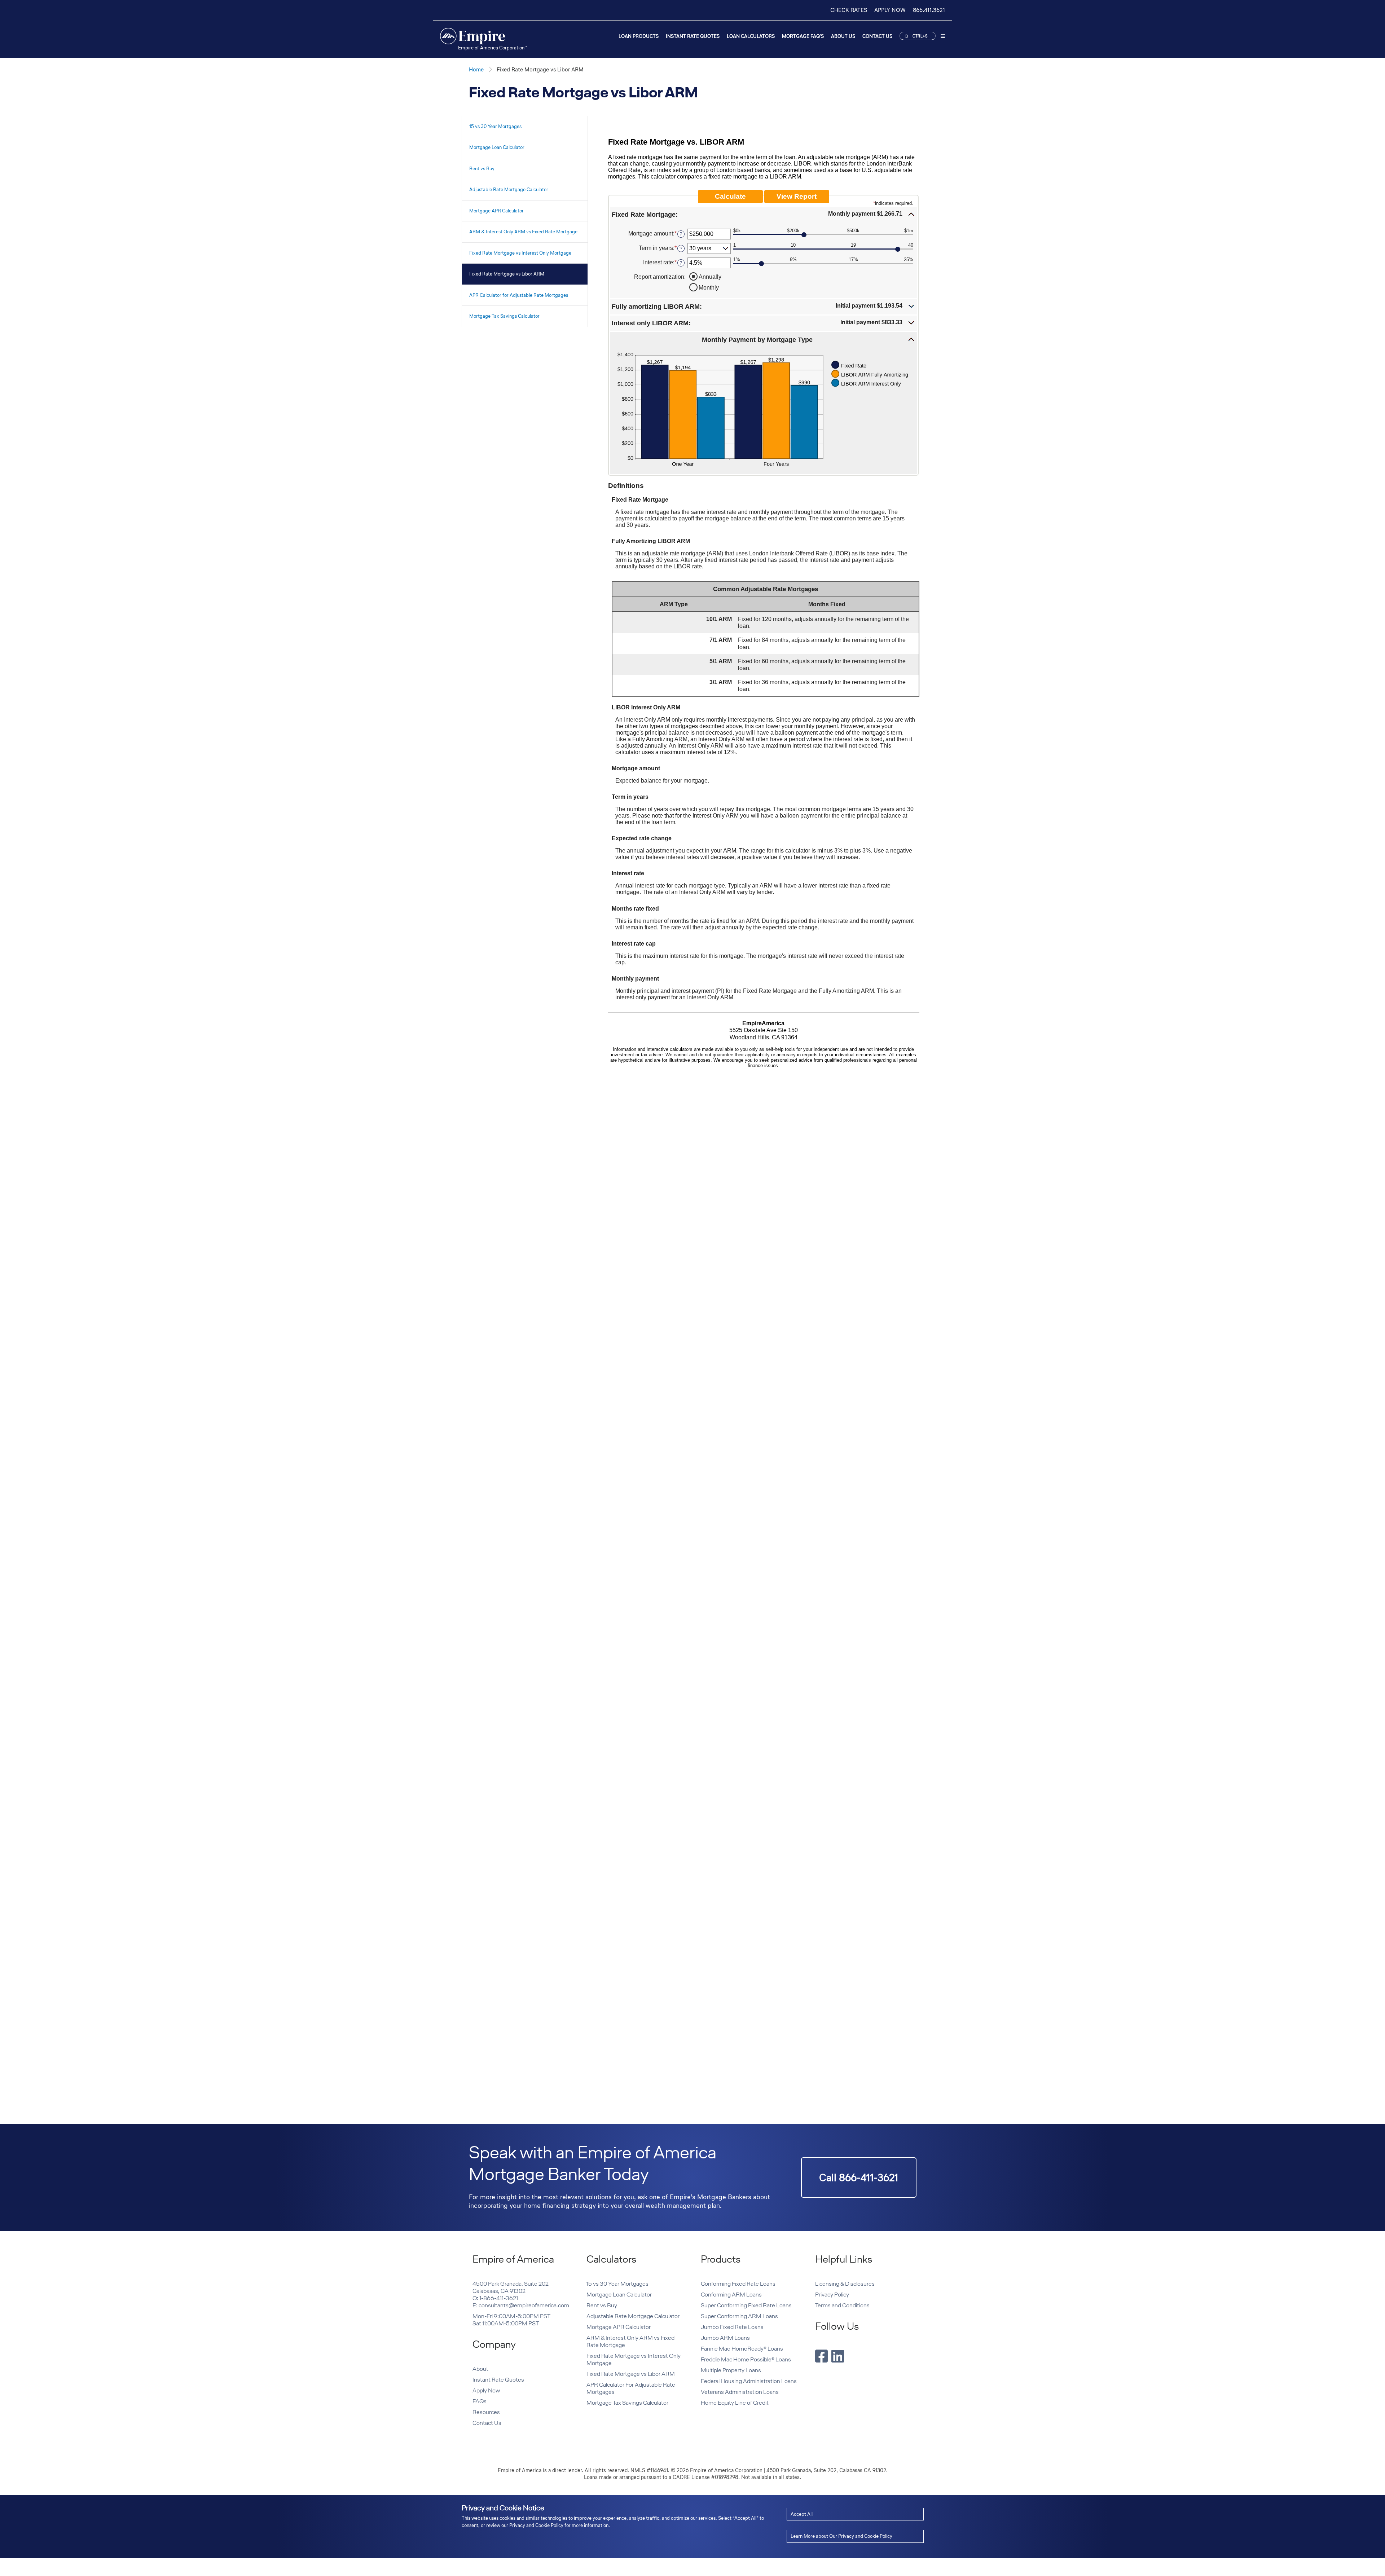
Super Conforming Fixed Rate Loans (746, 2305)
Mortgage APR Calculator (496, 211)
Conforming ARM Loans (731, 2295)
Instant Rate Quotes (693, 36)
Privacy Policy (832, 2295)
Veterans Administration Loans (740, 2392)
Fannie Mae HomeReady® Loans (742, 2349)
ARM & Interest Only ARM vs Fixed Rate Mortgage (523, 232)
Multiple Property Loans (731, 2370)
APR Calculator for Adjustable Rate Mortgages (519, 295)
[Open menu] (943, 37)
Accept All (802, 2514)
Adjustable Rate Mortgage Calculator (509, 190)
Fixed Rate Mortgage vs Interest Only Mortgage (520, 253)
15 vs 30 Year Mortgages (495, 126)
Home (476, 69)
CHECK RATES (849, 10)
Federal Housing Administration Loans (749, 2381)
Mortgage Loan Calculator (497, 147)
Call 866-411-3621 (859, 2178)
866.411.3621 (929, 10)
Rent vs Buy (482, 169)
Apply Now (486, 2390)
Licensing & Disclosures (845, 2284)
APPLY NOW (890, 10)
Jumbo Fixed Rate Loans (732, 2327)
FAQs (480, 2401)
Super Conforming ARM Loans (739, 2316)
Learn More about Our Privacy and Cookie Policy (841, 2536)
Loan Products (639, 36)
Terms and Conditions (842, 2305)
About (480, 2369)
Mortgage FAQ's (803, 36)
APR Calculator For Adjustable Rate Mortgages (631, 2388)
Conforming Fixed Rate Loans (738, 2284)
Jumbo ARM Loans (725, 2338)
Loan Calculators (751, 36)
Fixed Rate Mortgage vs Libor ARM (507, 274)
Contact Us (877, 36)
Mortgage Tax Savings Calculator (504, 316)
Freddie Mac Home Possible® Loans (746, 2359)
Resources (486, 2412)
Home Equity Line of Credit (735, 2403)
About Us (843, 36)
